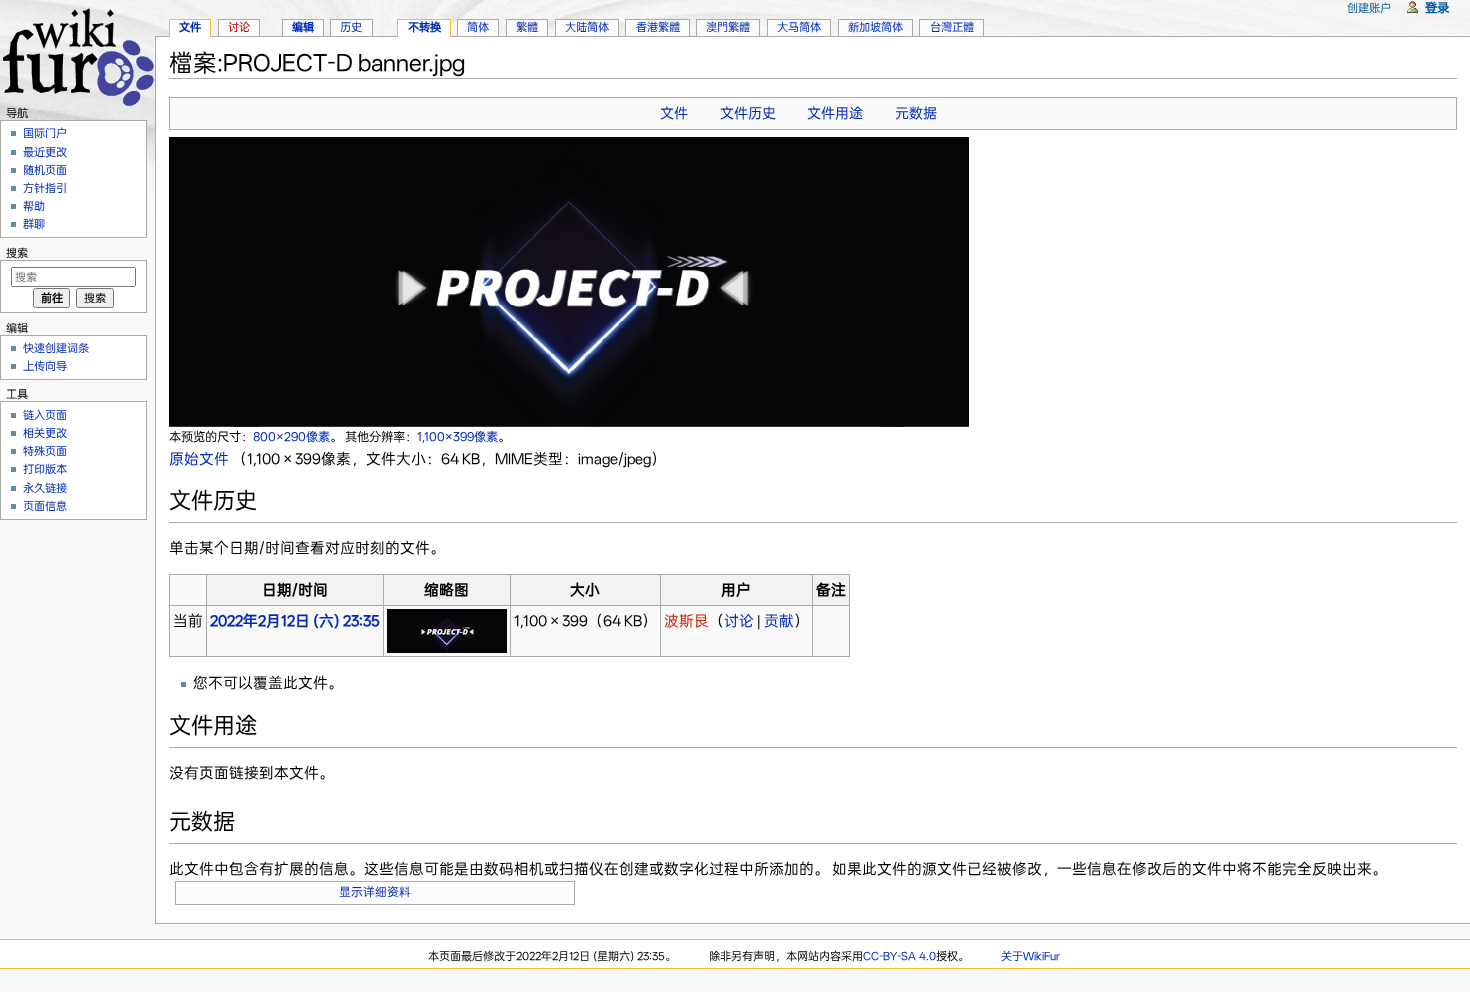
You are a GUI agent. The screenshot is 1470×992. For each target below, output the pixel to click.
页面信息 (45, 506)
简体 (478, 27)
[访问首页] (77, 54)
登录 (1437, 7)
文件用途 (835, 113)
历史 (351, 27)
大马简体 (799, 27)
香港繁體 (658, 27)
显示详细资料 (375, 892)
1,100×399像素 (457, 436)
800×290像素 (291, 436)
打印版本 (45, 469)
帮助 (34, 206)
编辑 (303, 27)
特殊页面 (45, 451)
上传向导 (45, 366)
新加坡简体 (875, 27)
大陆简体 (587, 27)
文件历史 (748, 113)
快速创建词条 (56, 348)
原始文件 (199, 459)
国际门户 (45, 133)
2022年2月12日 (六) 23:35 (295, 621)
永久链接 (45, 488)
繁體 (527, 27)
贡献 (779, 621)
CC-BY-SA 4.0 (899, 956)
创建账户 (1369, 8)
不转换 (424, 27)
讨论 (739, 621)
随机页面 (45, 170)
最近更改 (45, 152)
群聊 (34, 224)
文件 (674, 113)
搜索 (17, 253)
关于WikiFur (1030, 956)
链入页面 (45, 415)
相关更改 (45, 433)
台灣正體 (952, 27)
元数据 (916, 113)
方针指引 (45, 188)
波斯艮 (686, 621)
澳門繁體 (728, 27)
